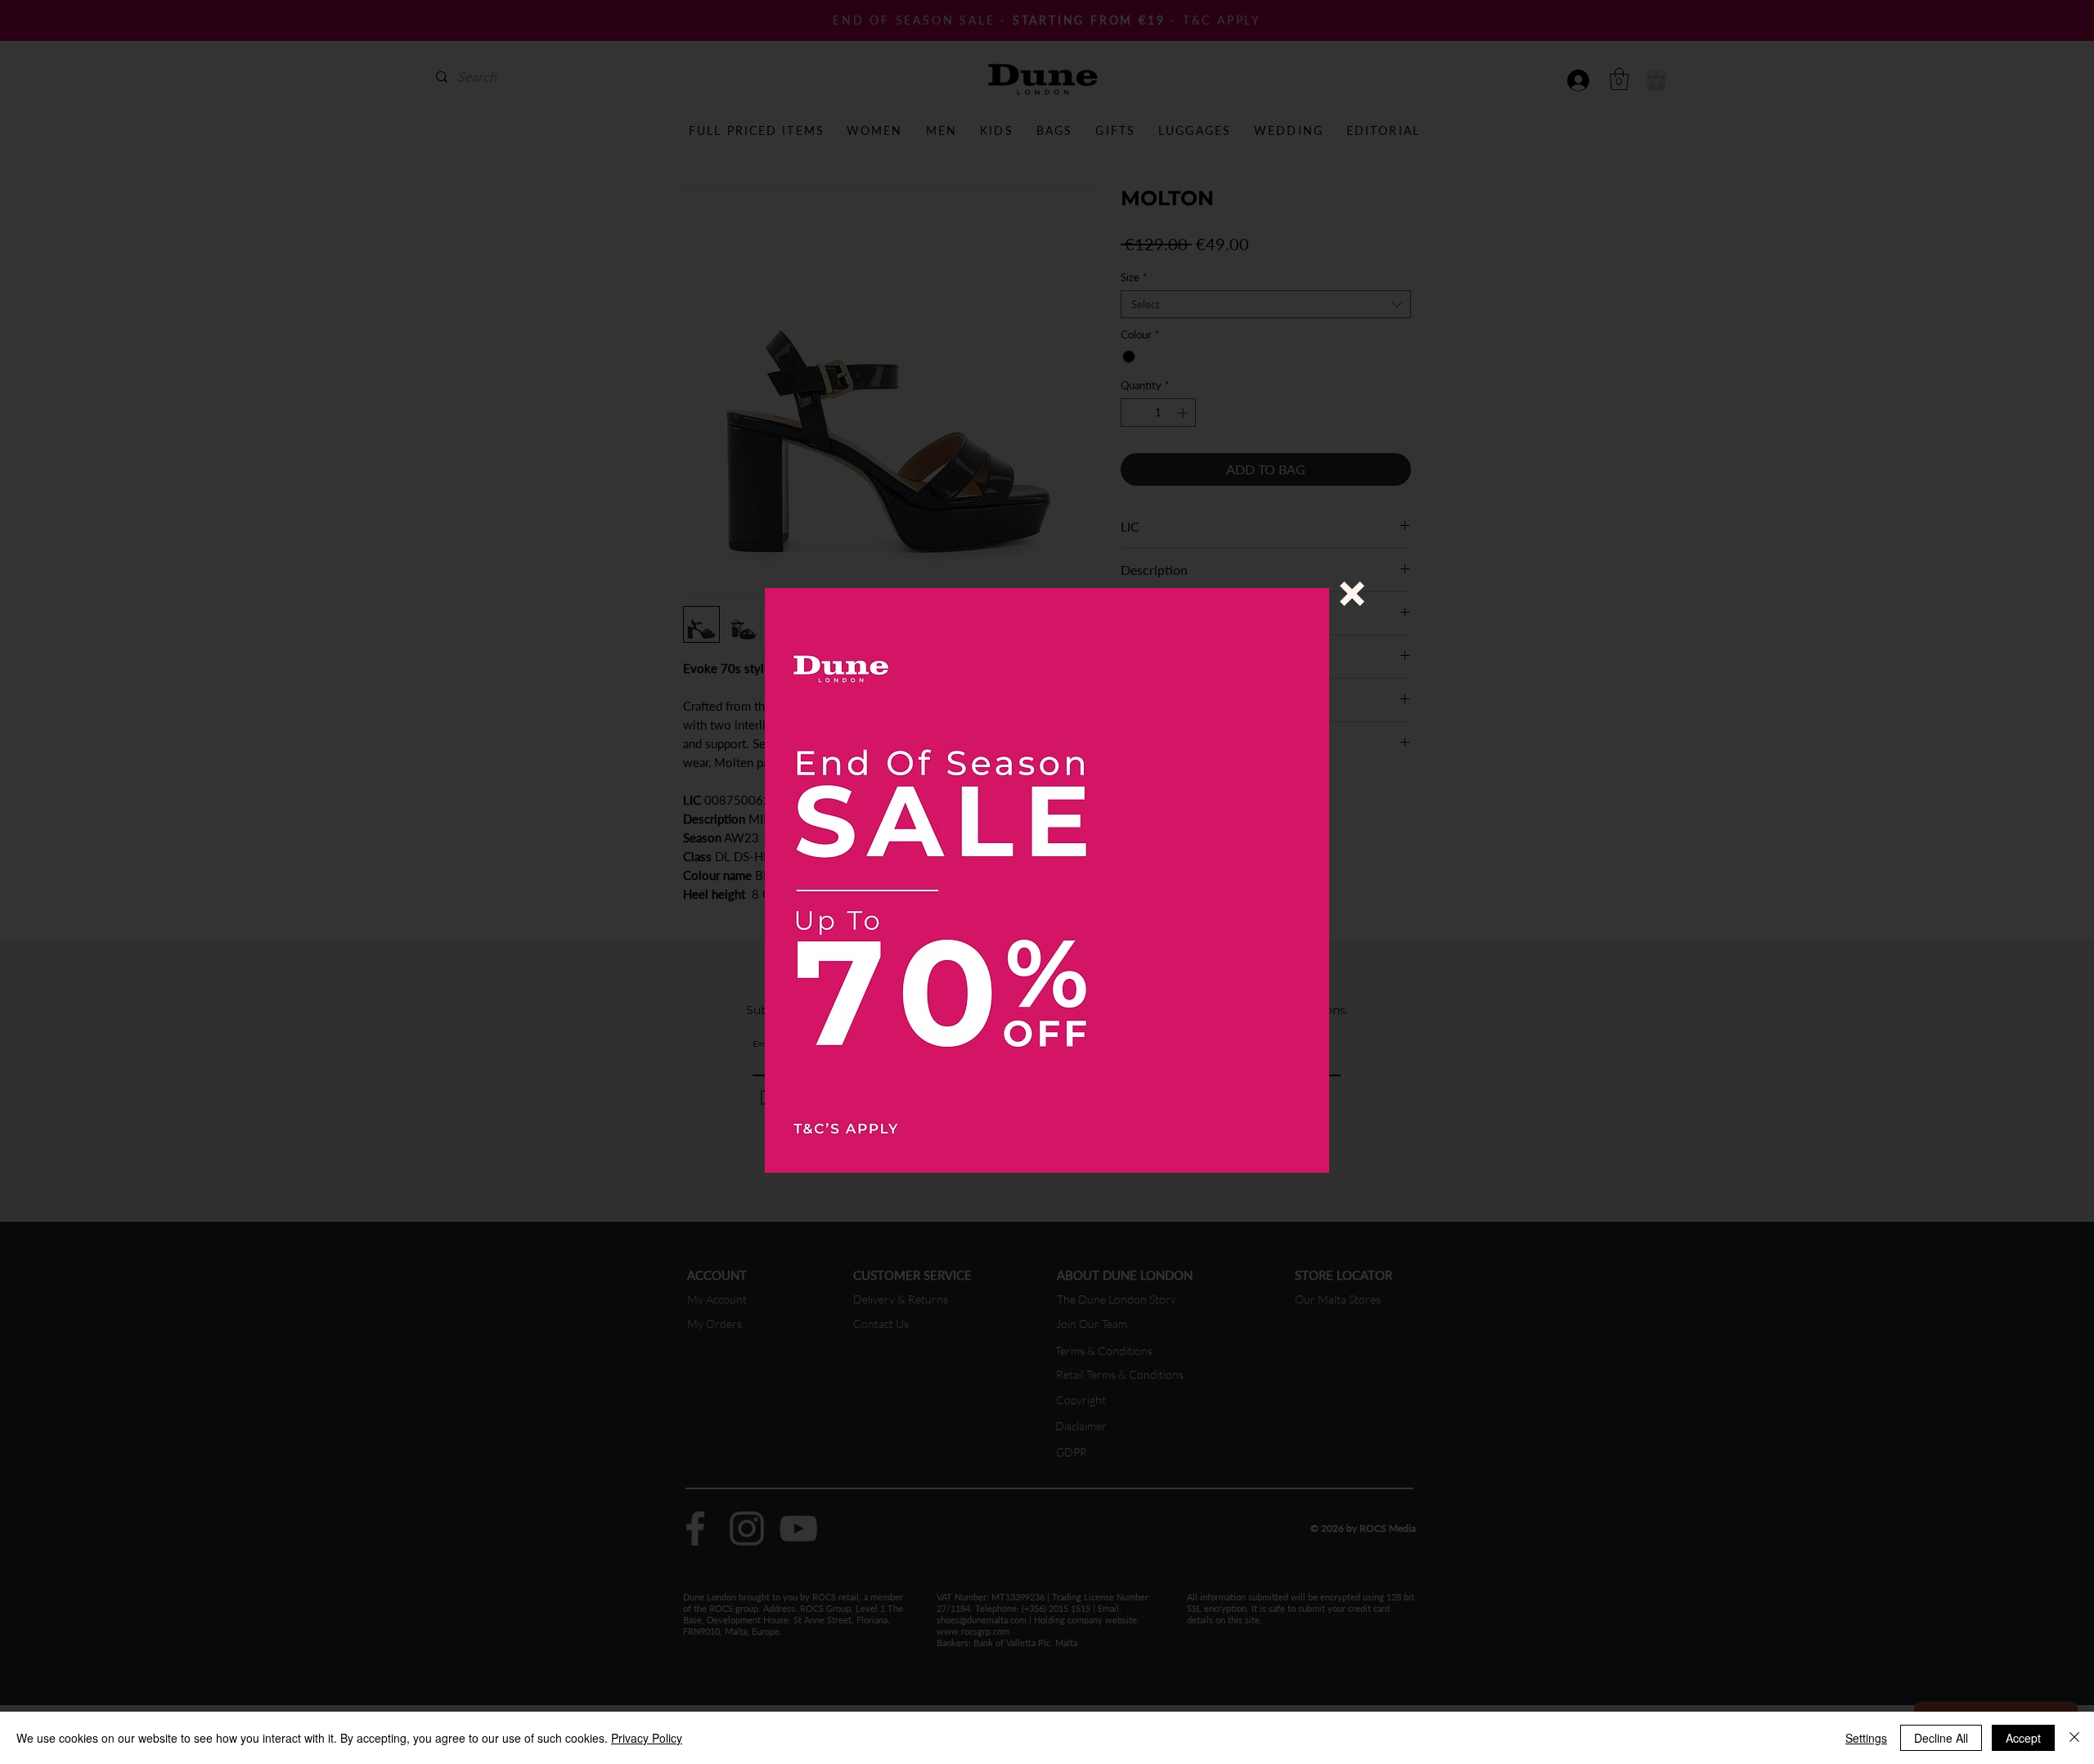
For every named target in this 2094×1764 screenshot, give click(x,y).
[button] (1352, 594)
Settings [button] (1866, 1738)
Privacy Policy (647, 1738)
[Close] (2074, 1738)
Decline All (1941, 1738)
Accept (2023, 1738)
